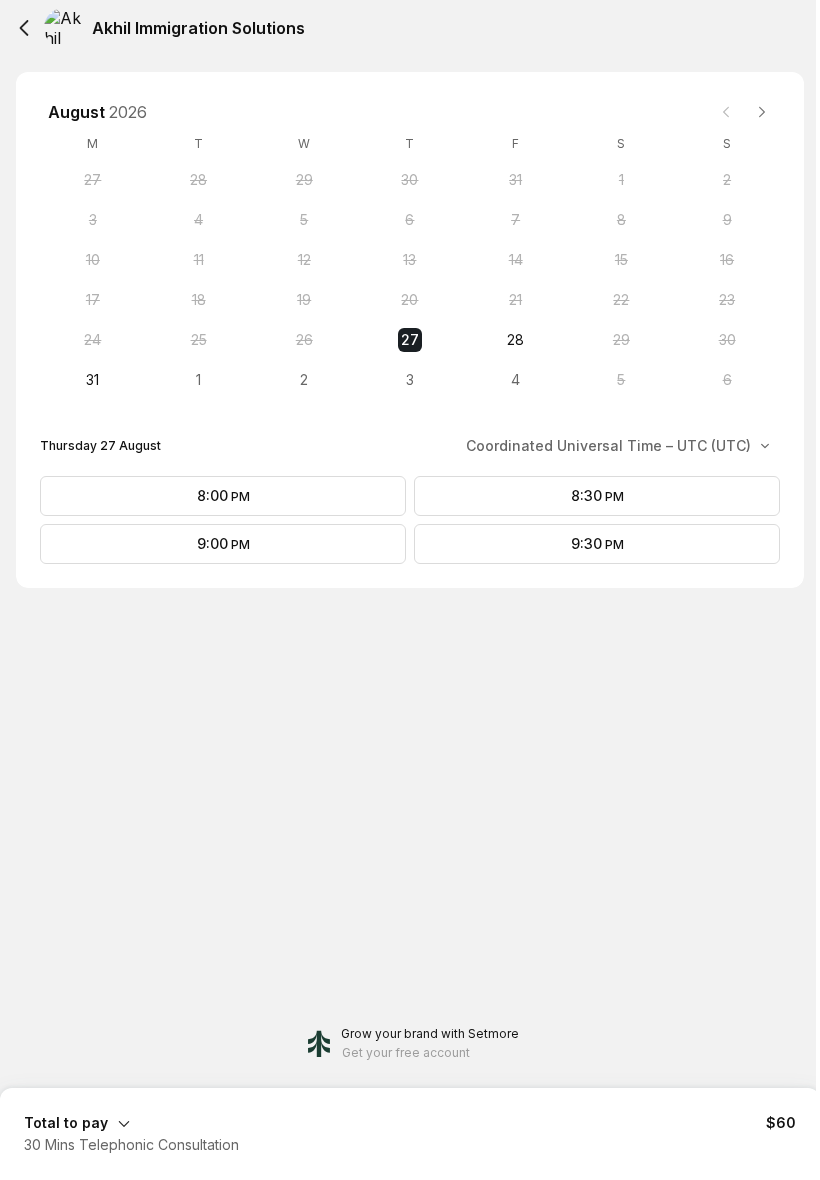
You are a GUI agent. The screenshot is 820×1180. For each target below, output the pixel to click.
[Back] (24, 28)
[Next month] (762, 112)
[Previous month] (726, 112)
